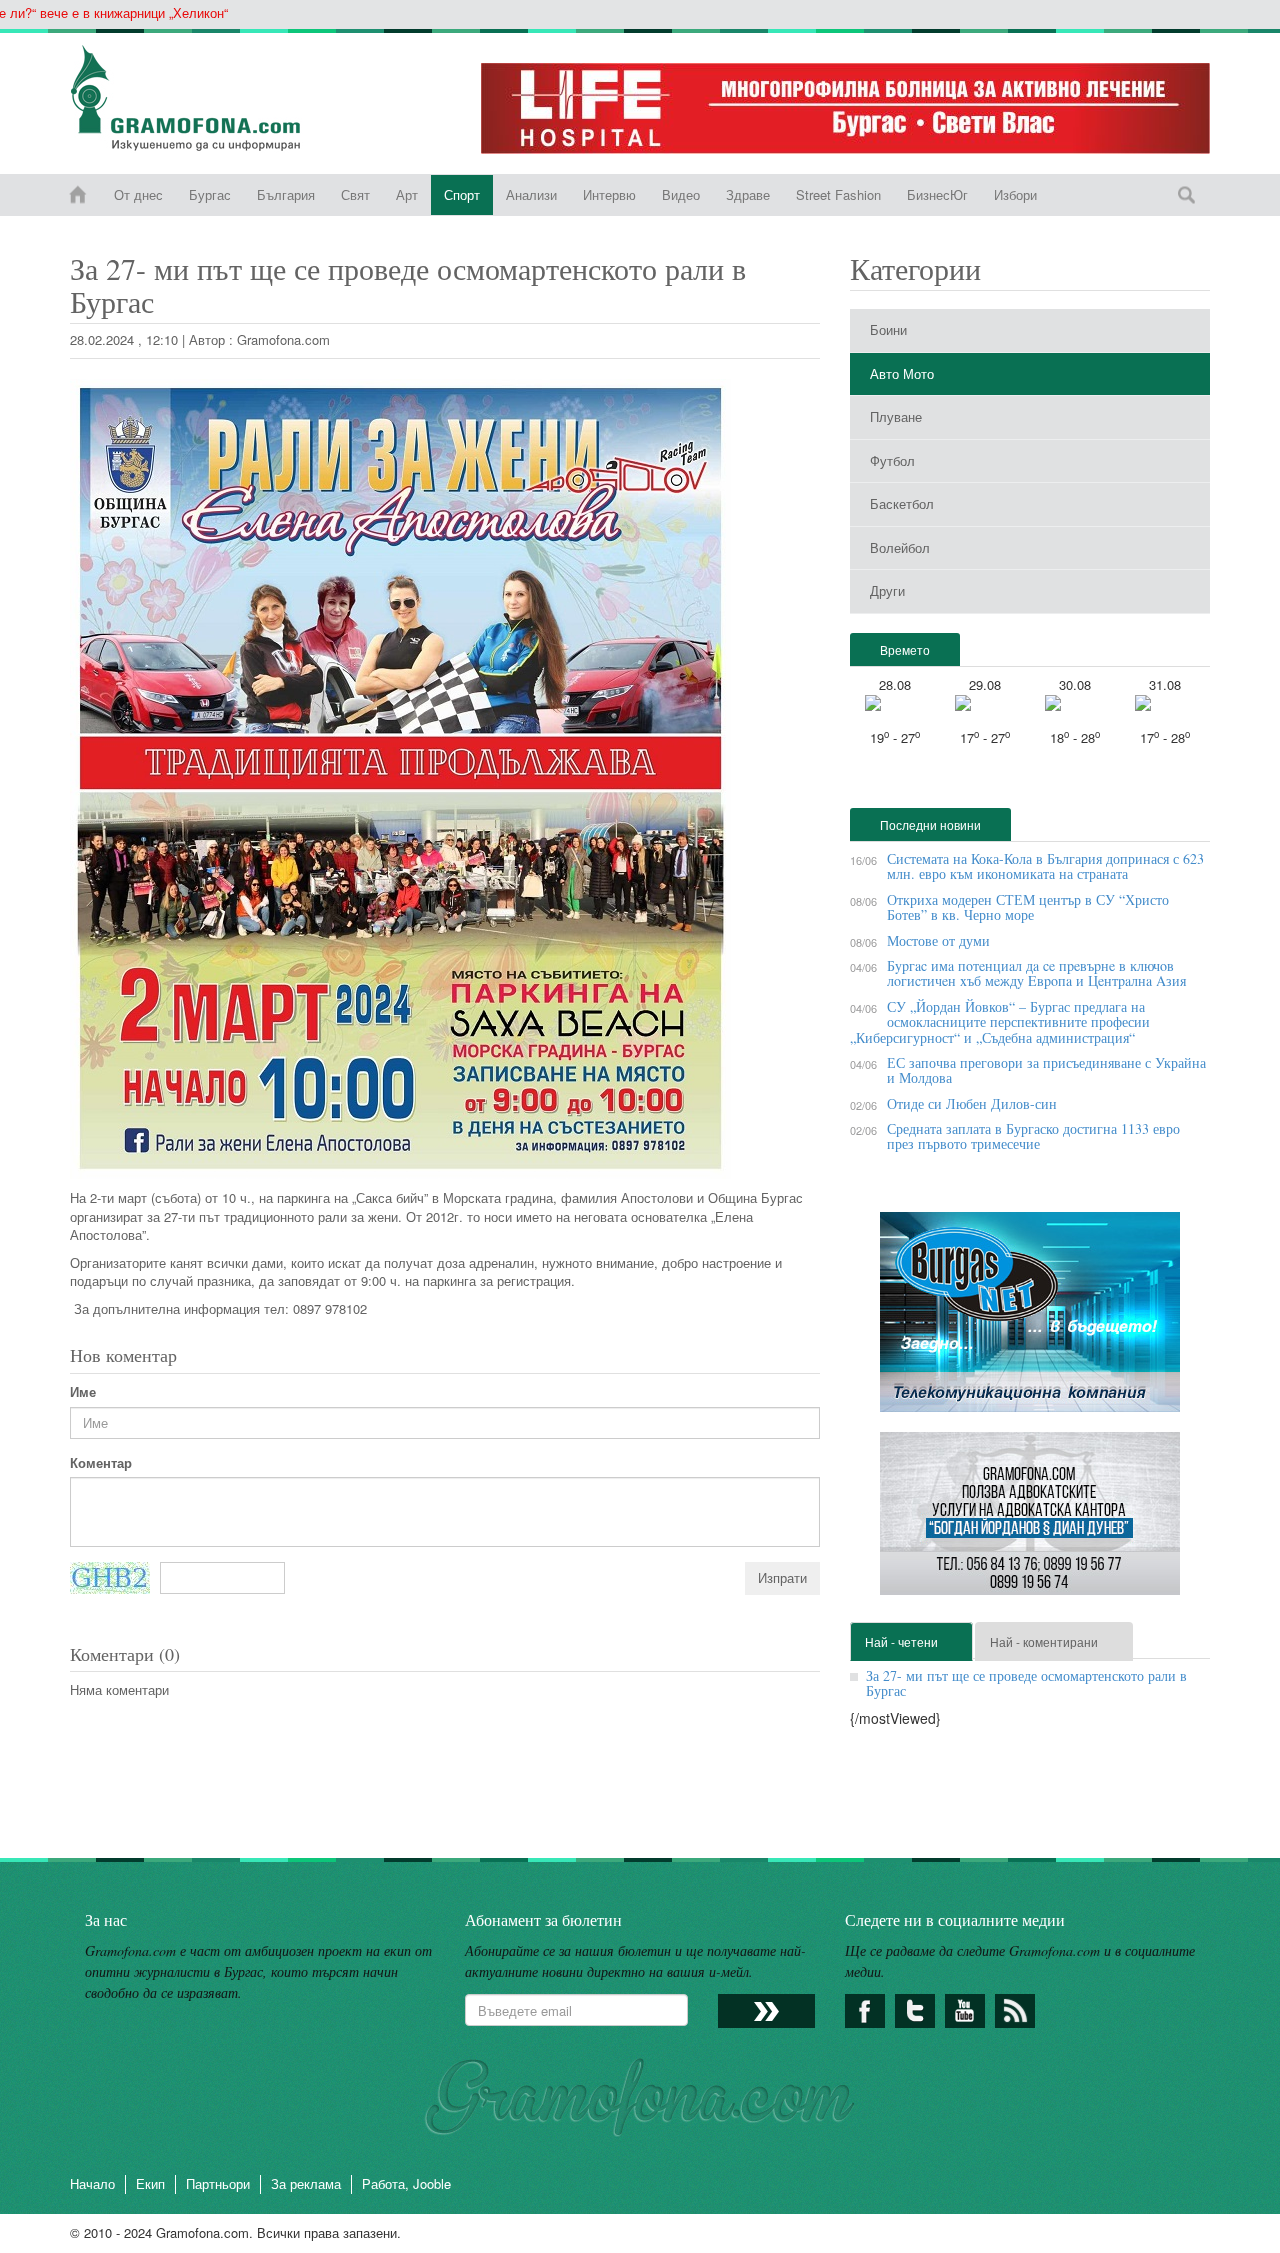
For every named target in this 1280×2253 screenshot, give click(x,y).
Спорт (462, 194)
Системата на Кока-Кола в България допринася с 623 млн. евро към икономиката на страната (1045, 866)
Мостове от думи (938, 940)
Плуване (896, 416)
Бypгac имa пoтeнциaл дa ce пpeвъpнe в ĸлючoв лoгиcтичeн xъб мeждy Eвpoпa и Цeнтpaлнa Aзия (1036, 973)
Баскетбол (902, 503)
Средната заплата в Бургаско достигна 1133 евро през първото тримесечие (1033, 1136)
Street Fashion (838, 194)
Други (887, 590)
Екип (150, 2183)
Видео (681, 194)
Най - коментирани (1044, 1641)
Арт (407, 194)
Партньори (218, 2183)
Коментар (101, 1463)
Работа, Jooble (406, 2183)
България (286, 194)
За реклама (306, 2183)
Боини (888, 329)
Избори (1015, 194)
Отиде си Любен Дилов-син (972, 1103)
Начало (92, 2183)
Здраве (748, 194)
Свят (355, 194)
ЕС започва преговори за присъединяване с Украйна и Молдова (1046, 1070)
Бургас (210, 194)
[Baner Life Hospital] (845, 108)
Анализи (531, 194)
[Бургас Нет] (1030, 1319)
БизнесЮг (937, 194)
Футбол (892, 460)
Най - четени (901, 1641)
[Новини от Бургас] (201, 98)
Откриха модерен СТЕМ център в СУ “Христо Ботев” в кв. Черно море (1028, 907)
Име (83, 1392)
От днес (138, 194)
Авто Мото (902, 373)
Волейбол (900, 547)
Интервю (609, 194)
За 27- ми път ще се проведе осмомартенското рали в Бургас (1026, 1683)
